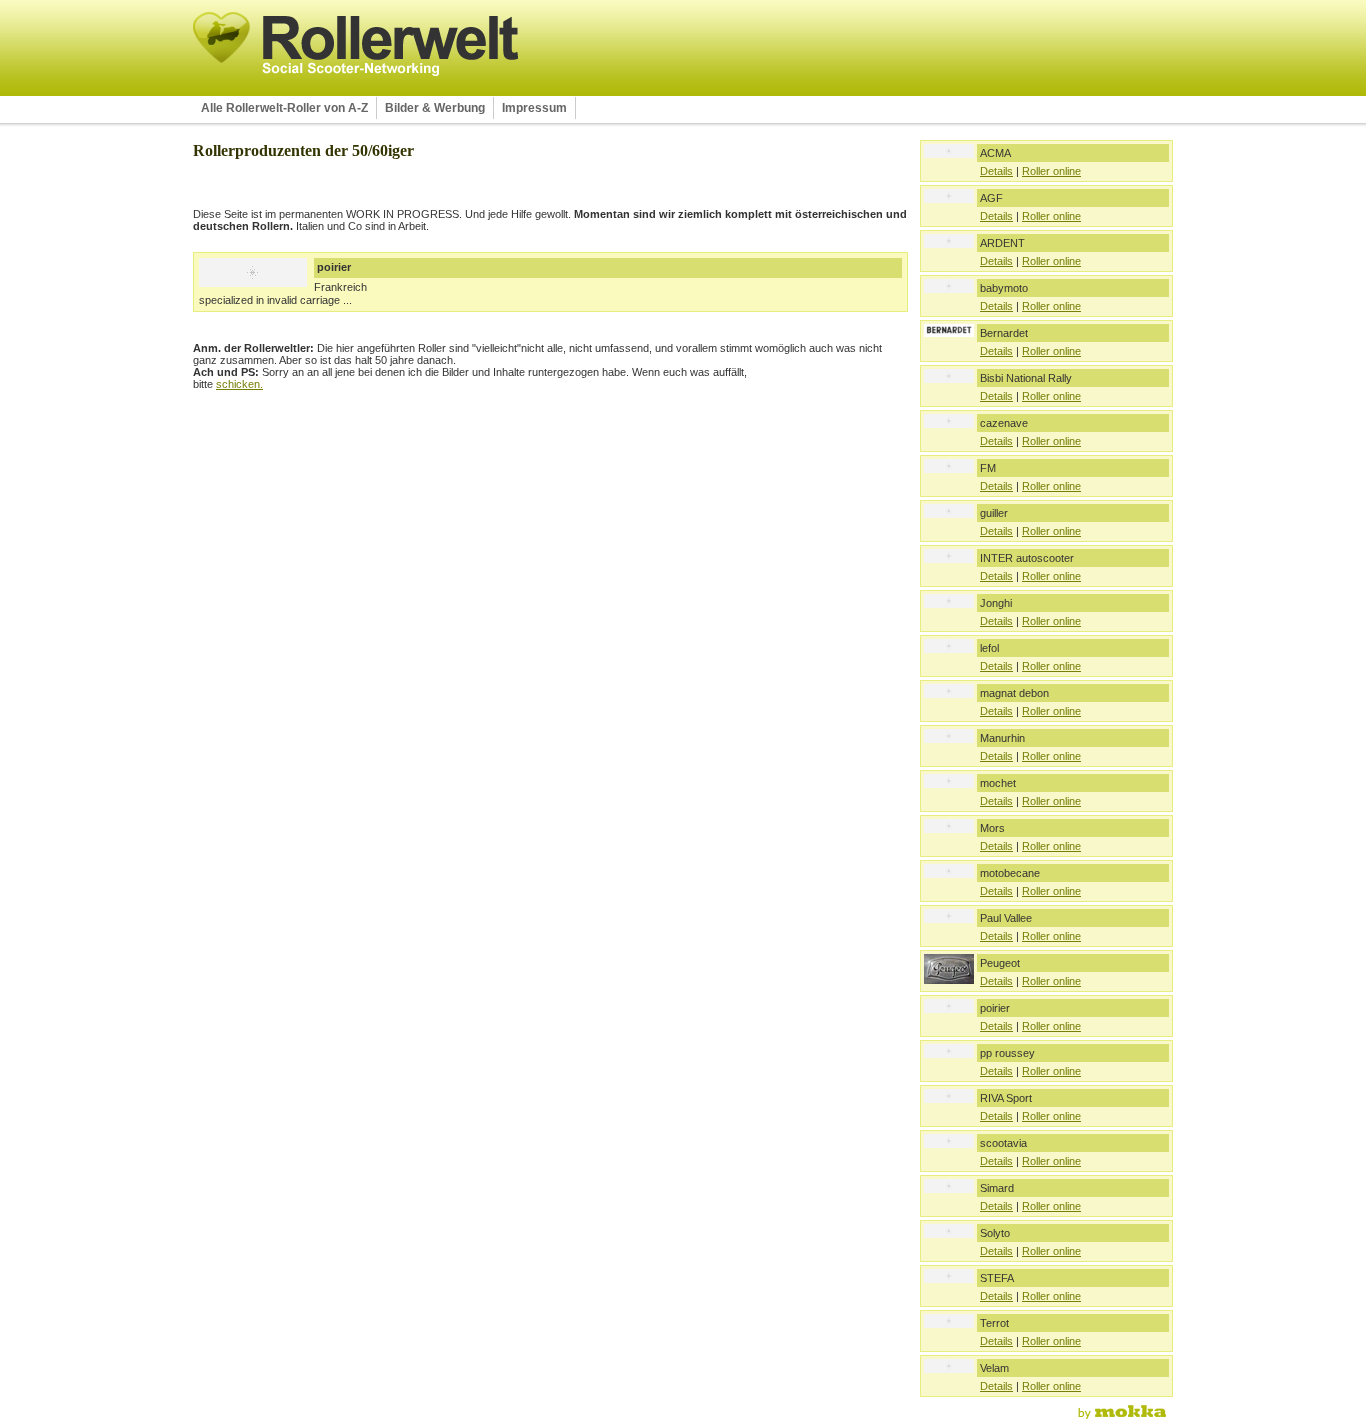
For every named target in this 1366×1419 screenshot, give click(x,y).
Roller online (1051, 171)
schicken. (239, 384)
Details (996, 171)
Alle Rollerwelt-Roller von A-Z (284, 108)
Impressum (534, 108)
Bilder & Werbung (435, 108)
